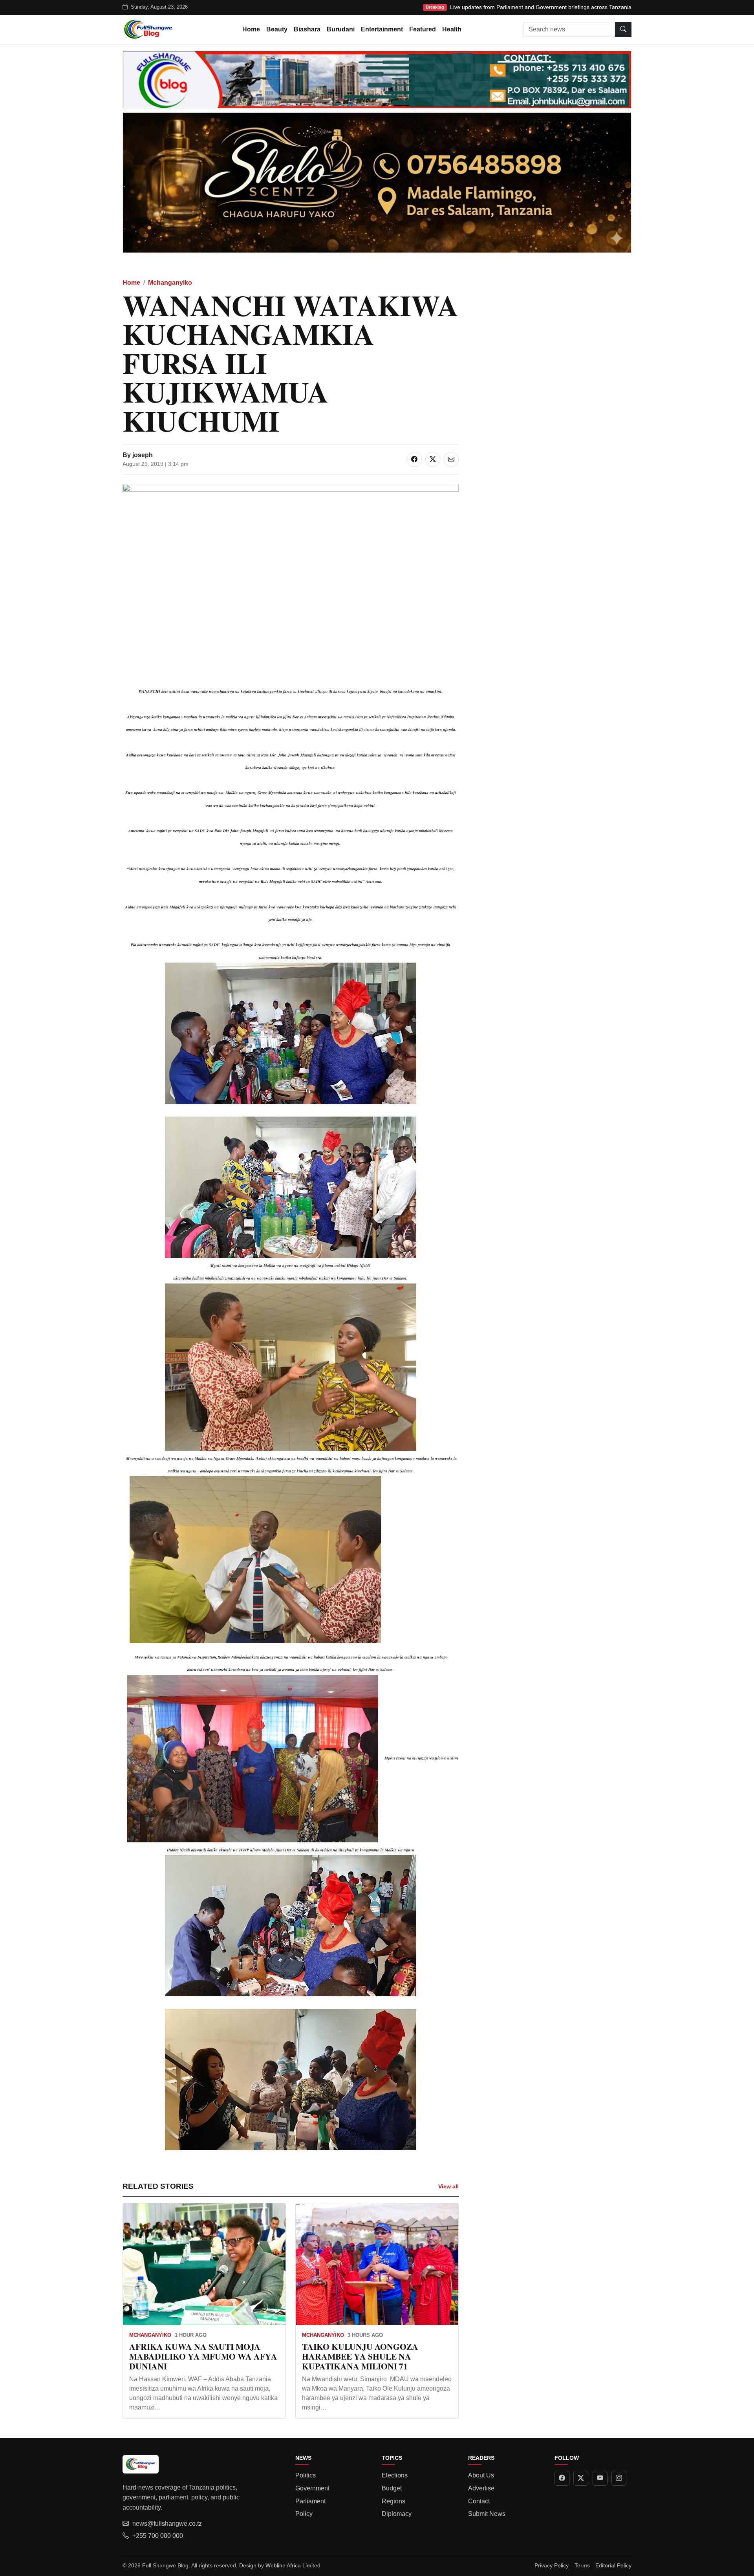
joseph (143, 455)
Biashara (307, 29)
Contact (479, 2501)
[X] (581, 2478)
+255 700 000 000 (158, 2536)
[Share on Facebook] (414, 460)
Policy (304, 2514)
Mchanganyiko (170, 283)
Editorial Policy (613, 2565)
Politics (306, 2475)
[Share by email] (451, 460)
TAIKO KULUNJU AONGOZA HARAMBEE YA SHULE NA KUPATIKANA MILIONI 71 (360, 2356)
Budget (392, 2488)
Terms (582, 2565)
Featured (423, 29)
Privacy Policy (552, 2565)
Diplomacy (397, 2514)
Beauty (277, 29)
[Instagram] (619, 2478)
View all (448, 2186)
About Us (481, 2475)
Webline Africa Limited (293, 2565)
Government (312, 2488)
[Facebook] (562, 2478)
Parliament (310, 2501)
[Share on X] (433, 460)
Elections (395, 2475)
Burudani (341, 29)
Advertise (481, 2488)
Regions (393, 2501)
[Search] (623, 29)
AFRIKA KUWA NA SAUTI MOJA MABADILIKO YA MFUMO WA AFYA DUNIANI (203, 2356)
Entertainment (382, 29)
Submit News (487, 2514)
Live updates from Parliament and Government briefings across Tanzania (541, 7)
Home (251, 29)
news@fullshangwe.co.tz (167, 2524)
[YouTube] (600, 2478)
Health (452, 29)
